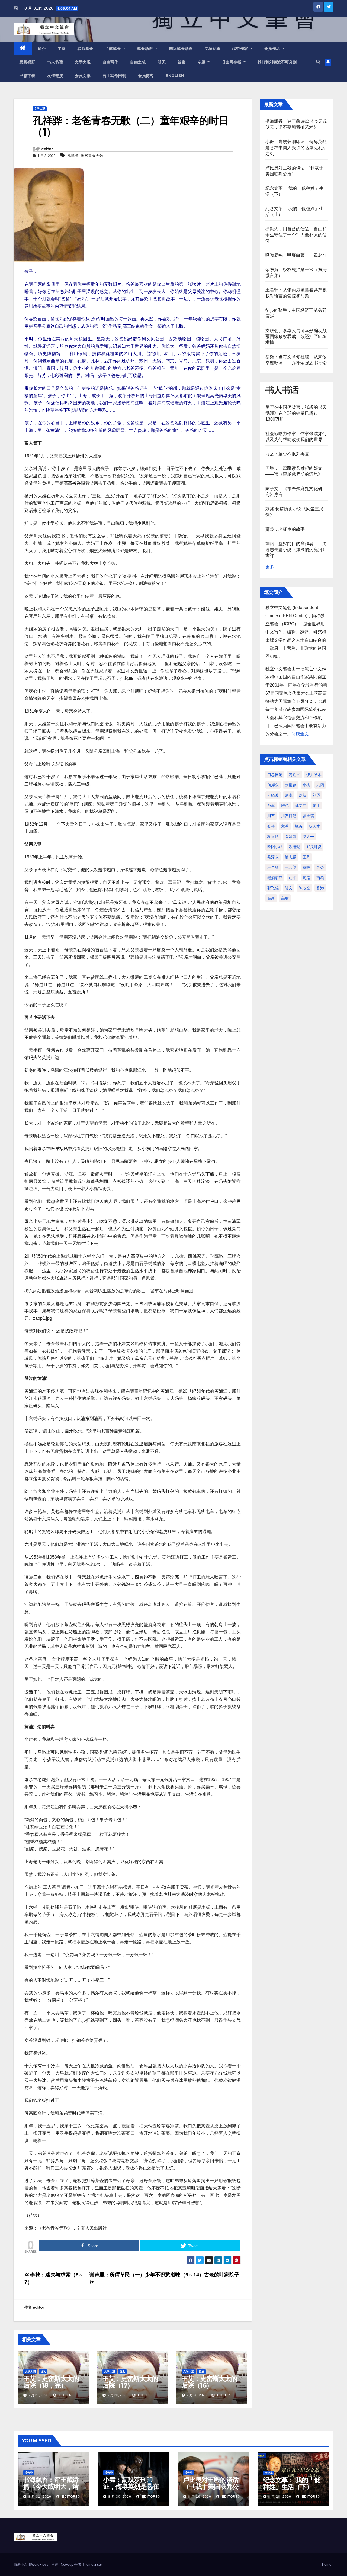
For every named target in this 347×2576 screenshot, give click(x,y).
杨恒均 (273, 836)
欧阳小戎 (275, 847)
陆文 (289, 888)
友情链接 (55, 76)
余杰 (306, 785)
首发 (181, 62)
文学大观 (83, 62)
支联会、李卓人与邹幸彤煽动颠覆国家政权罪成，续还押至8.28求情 (296, 337)
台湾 (271, 806)
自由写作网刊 (114, 76)
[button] (318, 62)
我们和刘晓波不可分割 (277, 62)
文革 (285, 826)
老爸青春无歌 (92, 156)
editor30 (70, 2497)
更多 (270, 567)
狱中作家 (241, 49)
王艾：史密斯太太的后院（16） (209, 2382)
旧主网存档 (232, 62)
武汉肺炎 (314, 847)
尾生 (316, 806)
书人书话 (55, 62)
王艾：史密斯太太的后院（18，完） (51, 2382)
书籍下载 (27, 76)
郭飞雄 (273, 888)
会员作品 (273, 49)
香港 (320, 888)
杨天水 (314, 826)
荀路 (306, 878)
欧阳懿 (294, 847)
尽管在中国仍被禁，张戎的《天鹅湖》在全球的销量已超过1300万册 (296, 413)
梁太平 (308, 836)
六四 (320, 785)
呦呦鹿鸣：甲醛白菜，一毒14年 (296, 255)
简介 (42, 49)
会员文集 (83, 76)
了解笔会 (114, 49)
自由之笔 (138, 62)
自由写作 (110, 62)
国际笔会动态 (181, 49)
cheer (65, 2395)
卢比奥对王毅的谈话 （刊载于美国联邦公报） (211, 2486)
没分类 (29, 2473)
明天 (162, 62)
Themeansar (92, 2564)
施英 (299, 826)
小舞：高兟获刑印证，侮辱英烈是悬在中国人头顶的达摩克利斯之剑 (296, 148)
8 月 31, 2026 (40, 2497)
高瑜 (285, 898)
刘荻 (303, 795)
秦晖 (306, 867)
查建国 (291, 836)
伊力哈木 (314, 775)
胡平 (293, 878)
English (175, 76)
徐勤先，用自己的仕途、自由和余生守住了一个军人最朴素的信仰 (296, 235)
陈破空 (304, 888)
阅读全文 (300, 734)
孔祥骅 (73, 156)
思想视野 (27, 62)
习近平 (294, 775)
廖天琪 (308, 816)
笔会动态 (146, 49)
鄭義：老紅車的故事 (285, 529)
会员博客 (146, 76)
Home (327, 2564)
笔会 (320, 867)
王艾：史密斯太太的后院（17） (130, 2382)
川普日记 (289, 816)
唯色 (285, 806)
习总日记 (275, 775)
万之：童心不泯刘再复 (287, 454)
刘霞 (316, 795)
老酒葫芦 (275, 878)
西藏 (320, 878)
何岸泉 (273, 785)
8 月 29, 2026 (200, 2497)
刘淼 (289, 795)
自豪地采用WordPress (32, 2564)
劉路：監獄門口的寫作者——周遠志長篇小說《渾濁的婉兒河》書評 (296, 550)
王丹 (306, 857)
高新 (271, 898)
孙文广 (301, 806)
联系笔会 (85, 49)
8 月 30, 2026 (120, 2497)
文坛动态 (213, 49)
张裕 (271, 826)
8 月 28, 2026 (280, 2497)
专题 (202, 62)
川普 (271, 816)
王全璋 (273, 867)
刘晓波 (273, 795)
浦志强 (291, 857)
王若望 (291, 867)
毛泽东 (273, 857)
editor (47, 149)
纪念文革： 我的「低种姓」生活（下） (292, 2483)
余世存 (291, 785)
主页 (62, 49)
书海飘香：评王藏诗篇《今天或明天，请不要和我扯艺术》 (51, 2486)
